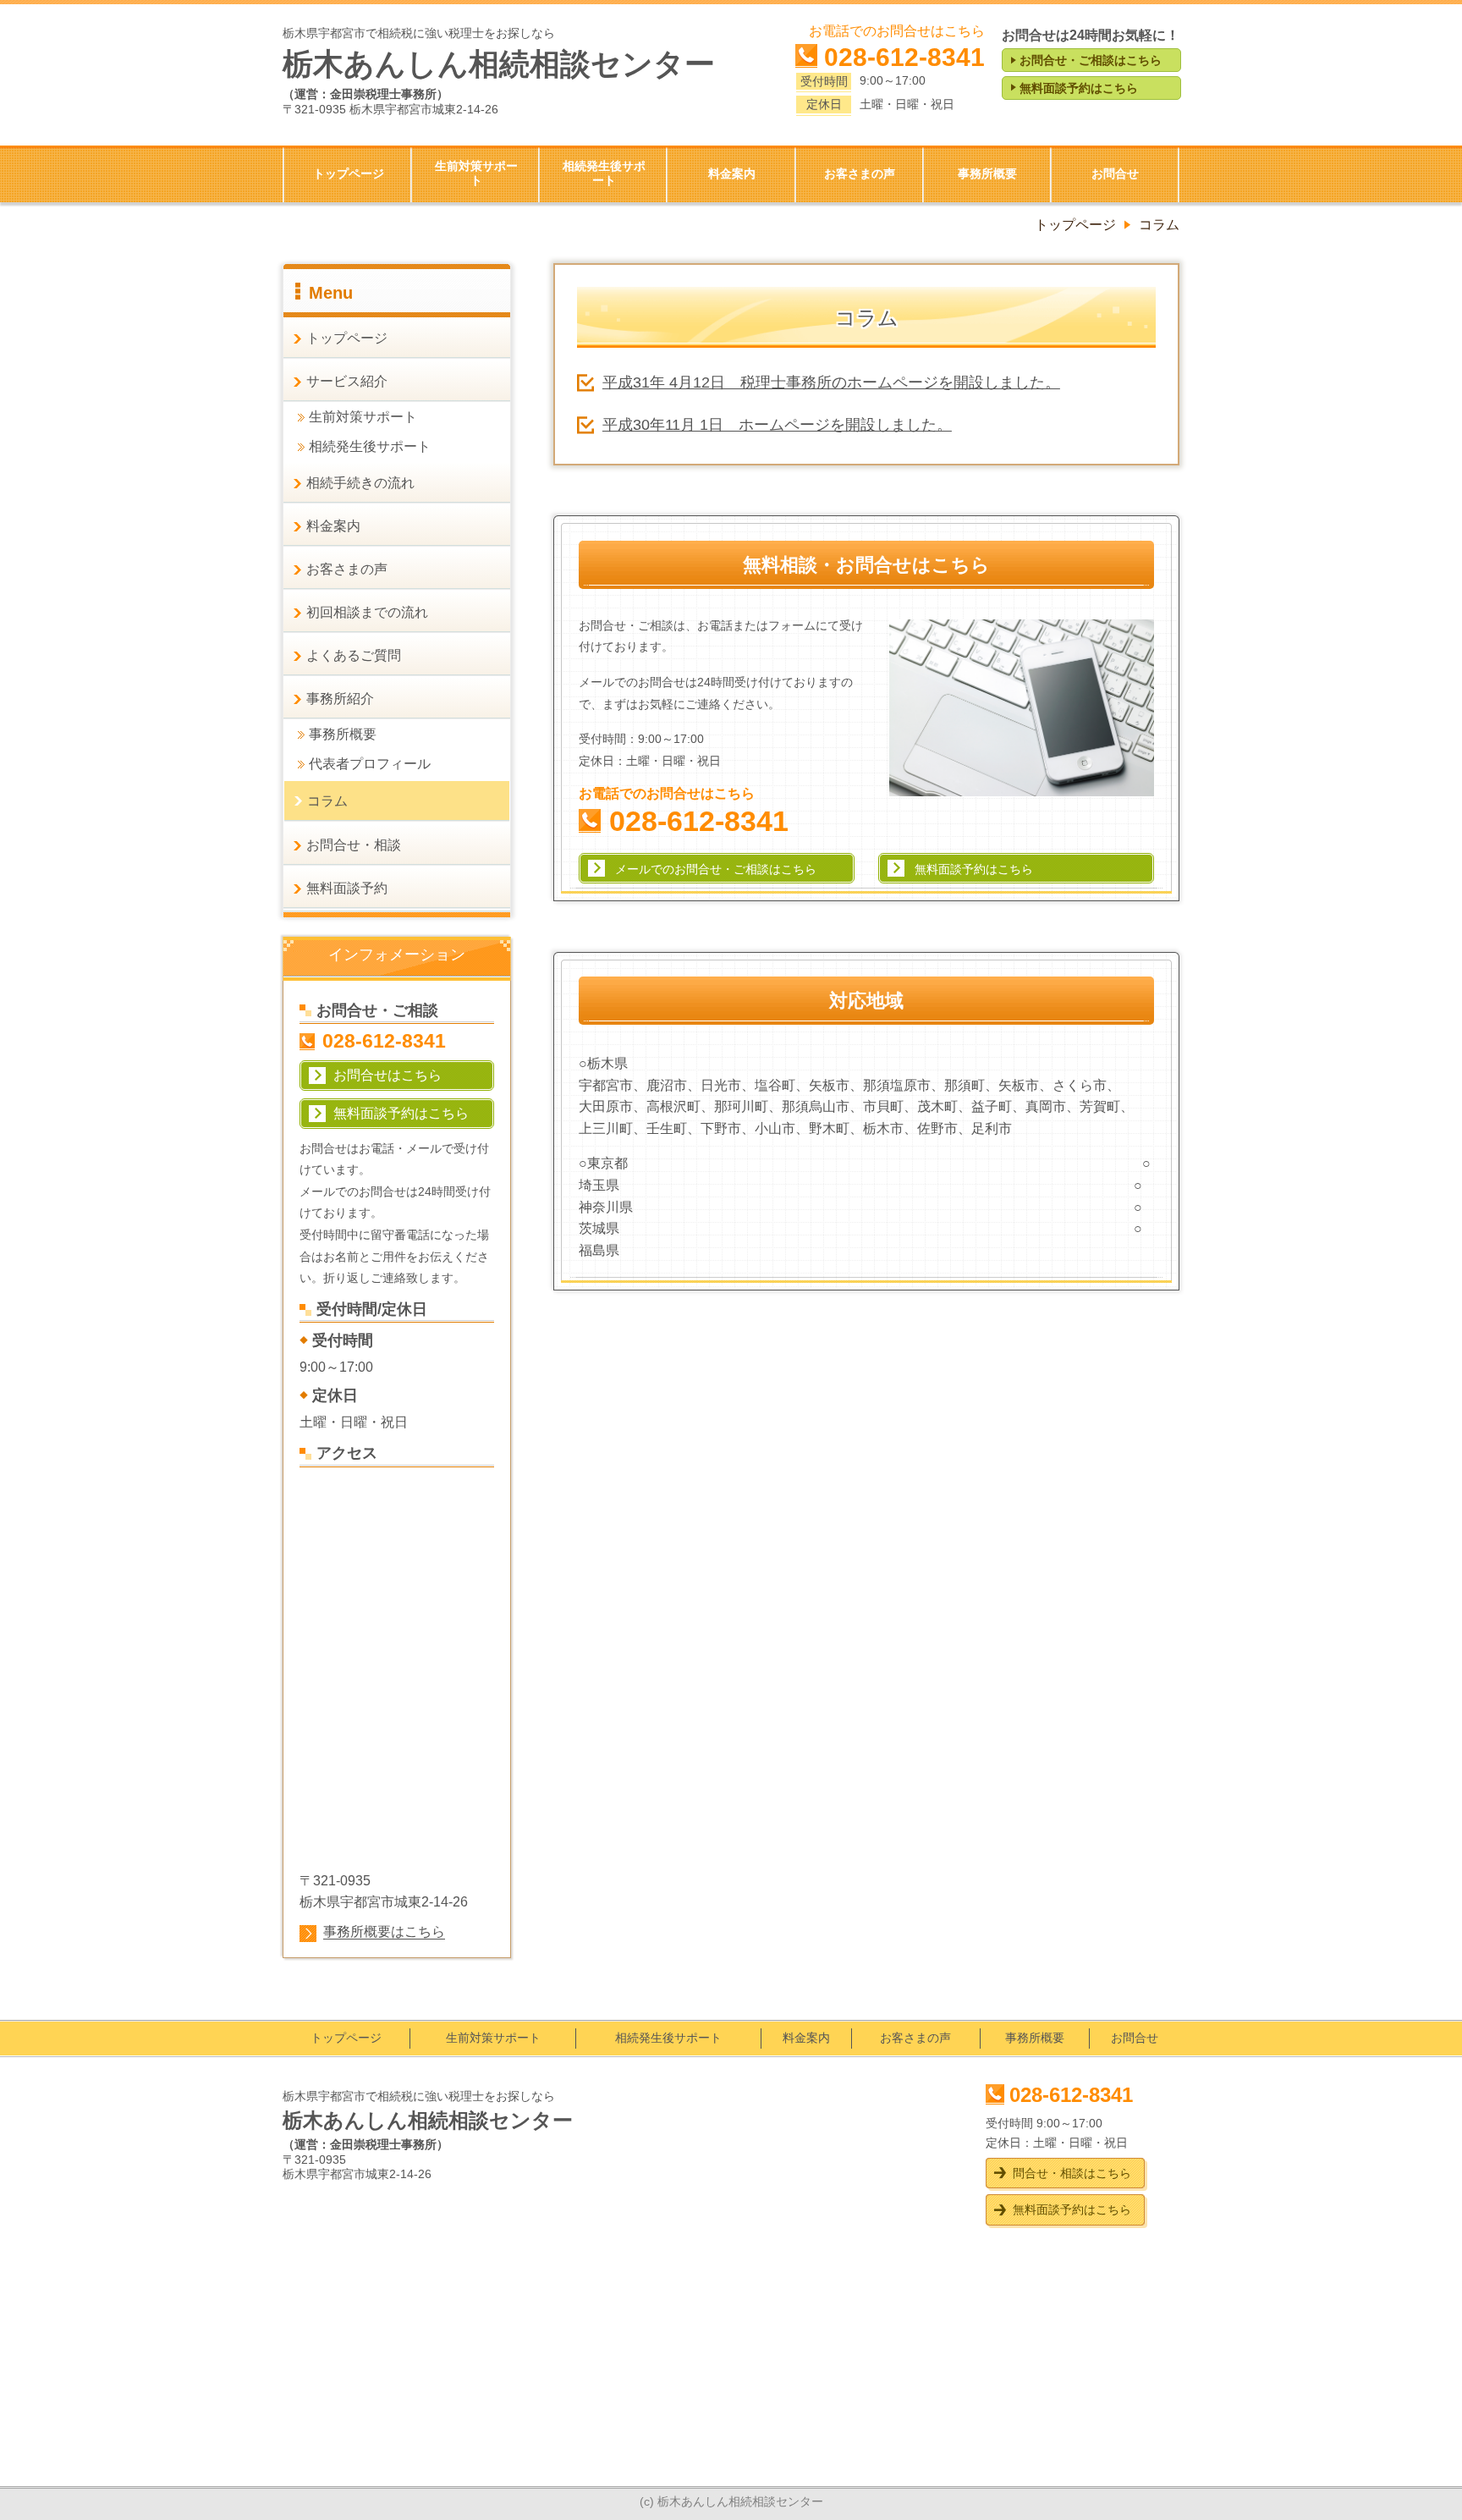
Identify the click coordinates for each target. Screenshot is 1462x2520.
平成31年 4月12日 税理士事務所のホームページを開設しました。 (831, 382)
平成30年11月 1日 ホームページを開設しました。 (777, 425)
